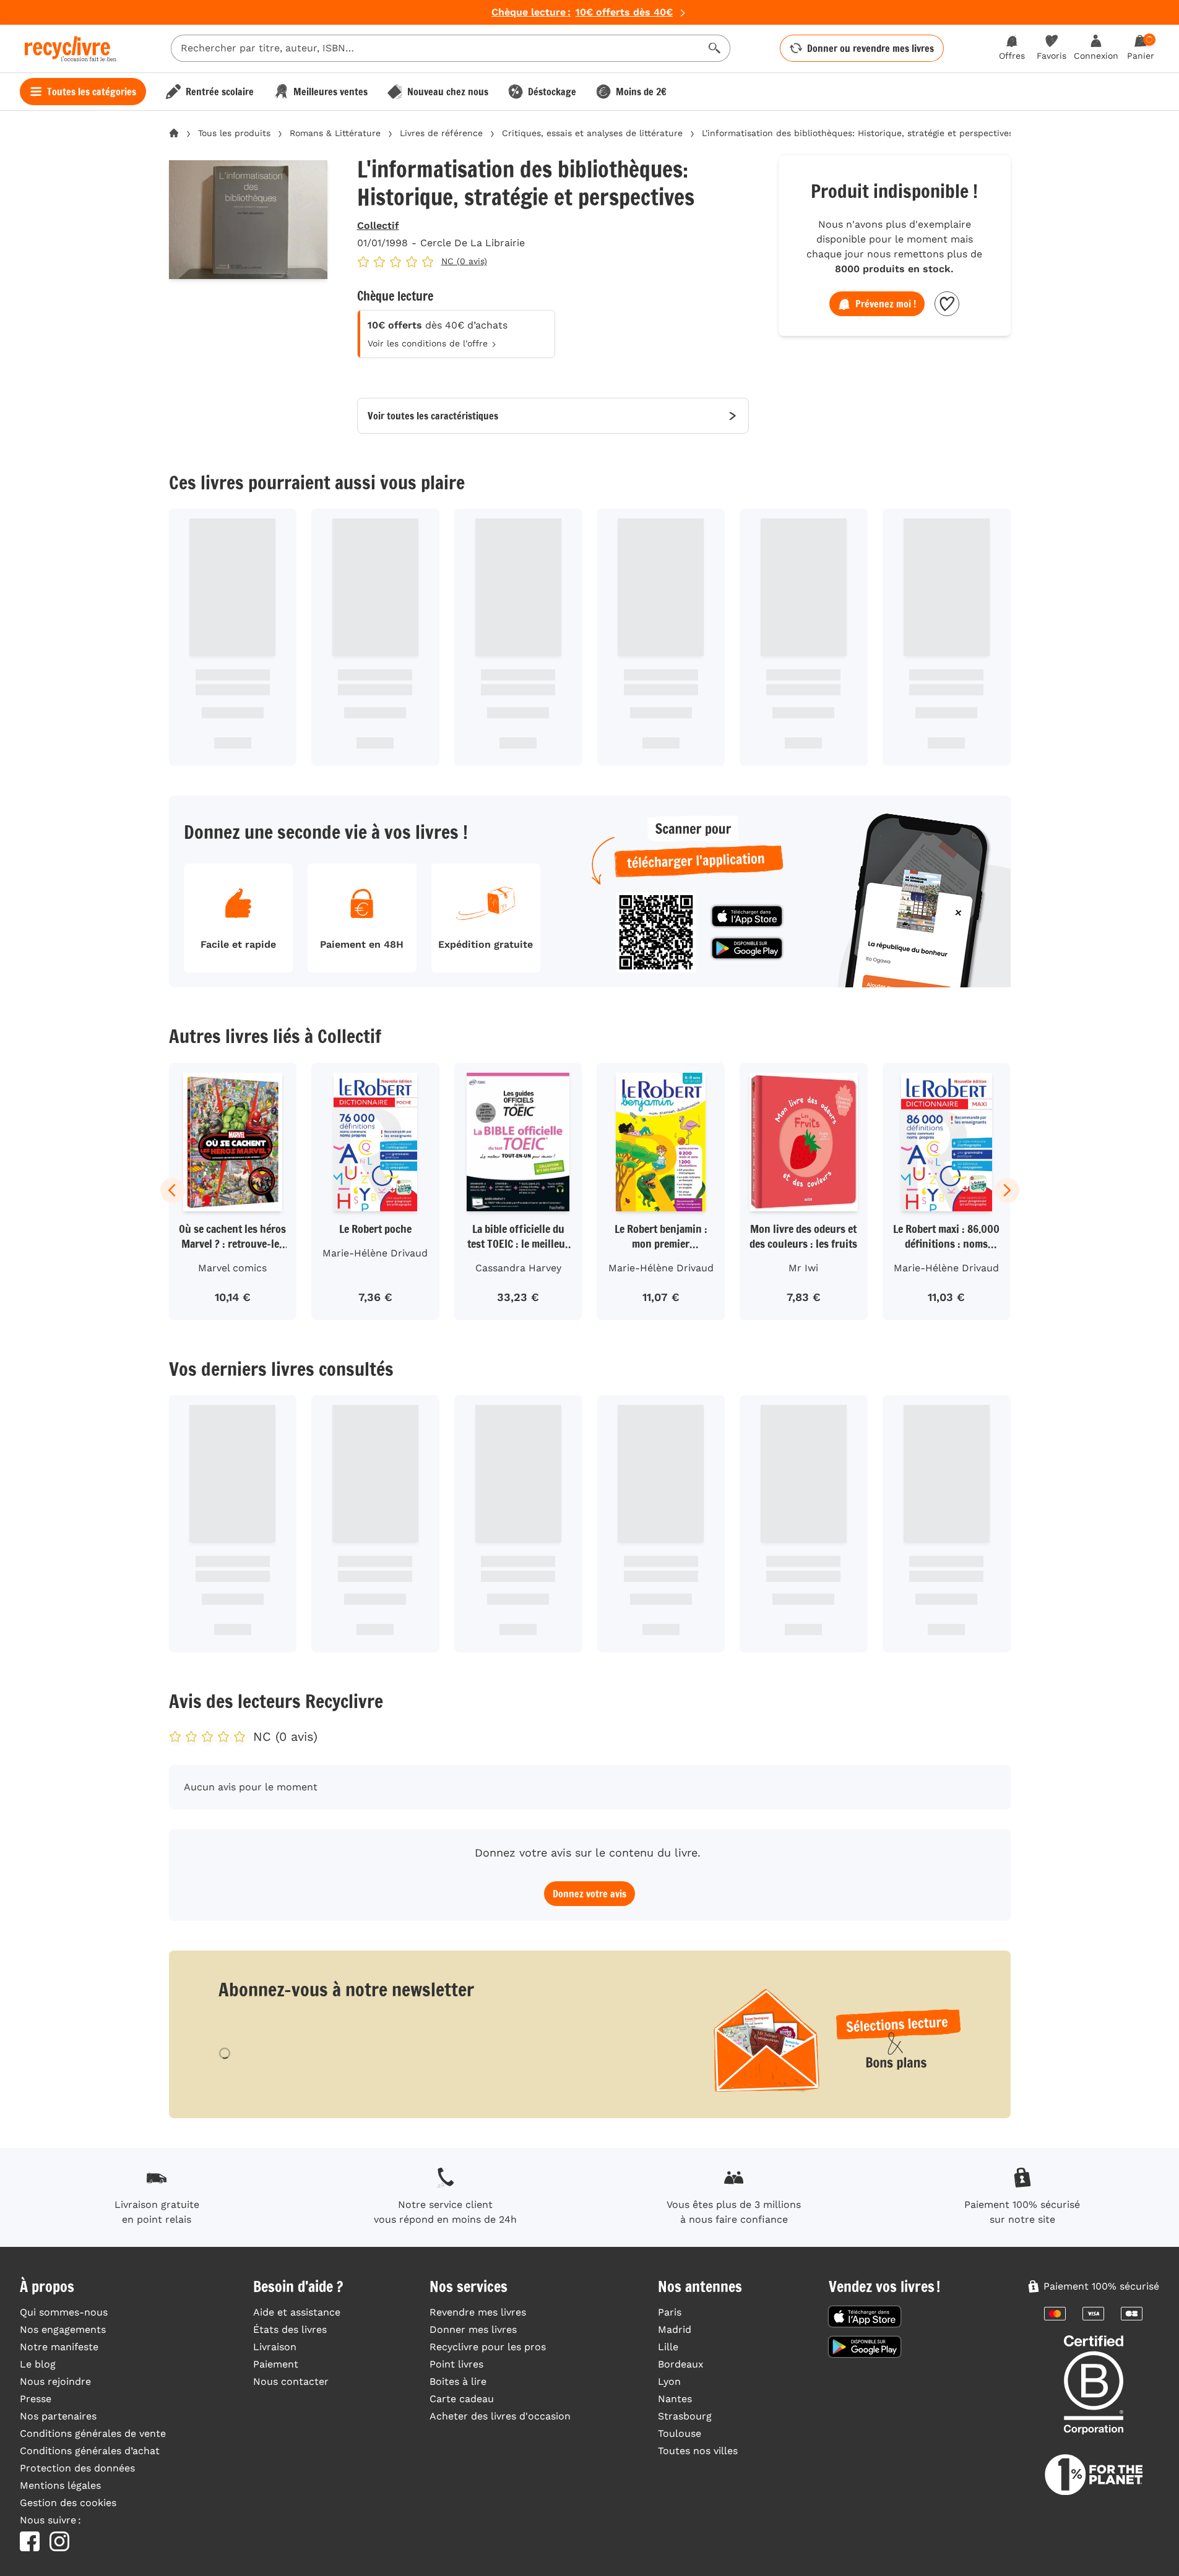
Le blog (38, 2364)
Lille (668, 2347)
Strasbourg (685, 2416)
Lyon (669, 2381)
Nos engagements (63, 2329)
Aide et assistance (297, 2312)
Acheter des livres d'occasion (500, 2416)
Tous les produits (234, 133)
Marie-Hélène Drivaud (375, 1253)
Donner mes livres (473, 2329)
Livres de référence (441, 133)
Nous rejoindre (55, 2381)
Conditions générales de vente (93, 2433)
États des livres (290, 2329)
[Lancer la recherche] (715, 48)
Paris (670, 2312)
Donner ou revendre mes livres (870, 48)
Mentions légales (60, 2485)
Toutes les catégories (92, 92)
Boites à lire (458, 2381)
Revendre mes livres (478, 2312)
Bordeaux (681, 2364)
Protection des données (77, 2468)
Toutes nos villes (698, 2451)
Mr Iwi (803, 1268)
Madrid (675, 2329)
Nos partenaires (58, 2416)
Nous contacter (291, 2381)
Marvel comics (232, 1268)
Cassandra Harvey (518, 1268)
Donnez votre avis (589, 1894)
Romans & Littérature (335, 133)
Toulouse (680, 2433)
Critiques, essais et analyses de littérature (592, 133)
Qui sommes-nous (64, 2312)
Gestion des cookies (68, 2503)
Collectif (378, 225)
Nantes (675, 2399)
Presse (36, 2399)
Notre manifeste (59, 2347)
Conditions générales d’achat (90, 2451)
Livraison (275, 2347)
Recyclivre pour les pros (488, 2347)
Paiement (276, 2364)
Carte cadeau (462, 2399)
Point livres (456, 2364)
